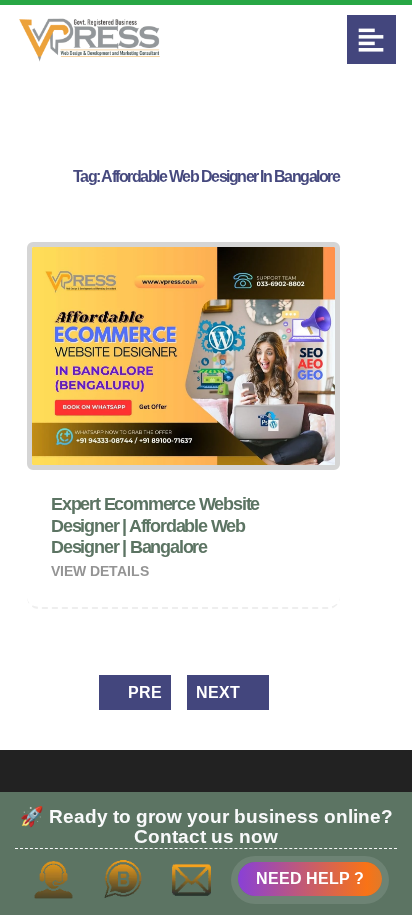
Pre (143, 692)
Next (220, 692)
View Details (102, 571)
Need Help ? (310, 878)
